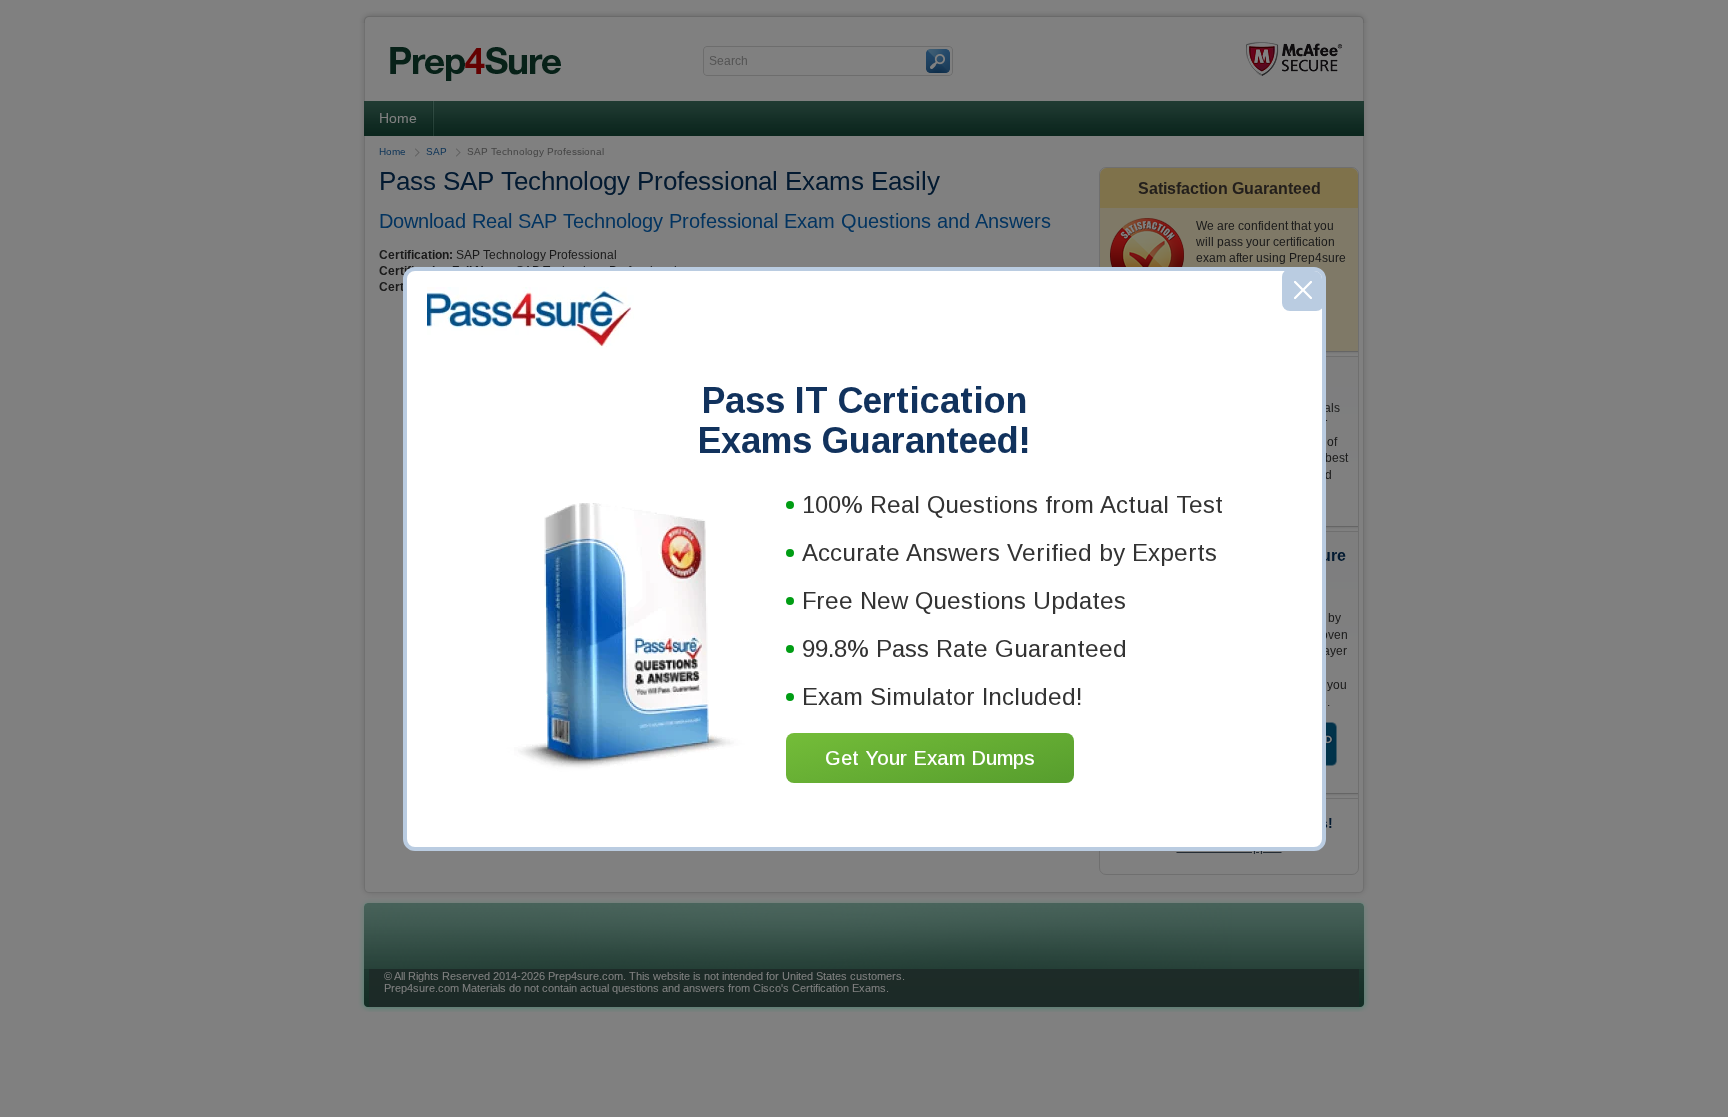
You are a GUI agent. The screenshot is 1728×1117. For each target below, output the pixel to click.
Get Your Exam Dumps (930, 758)
